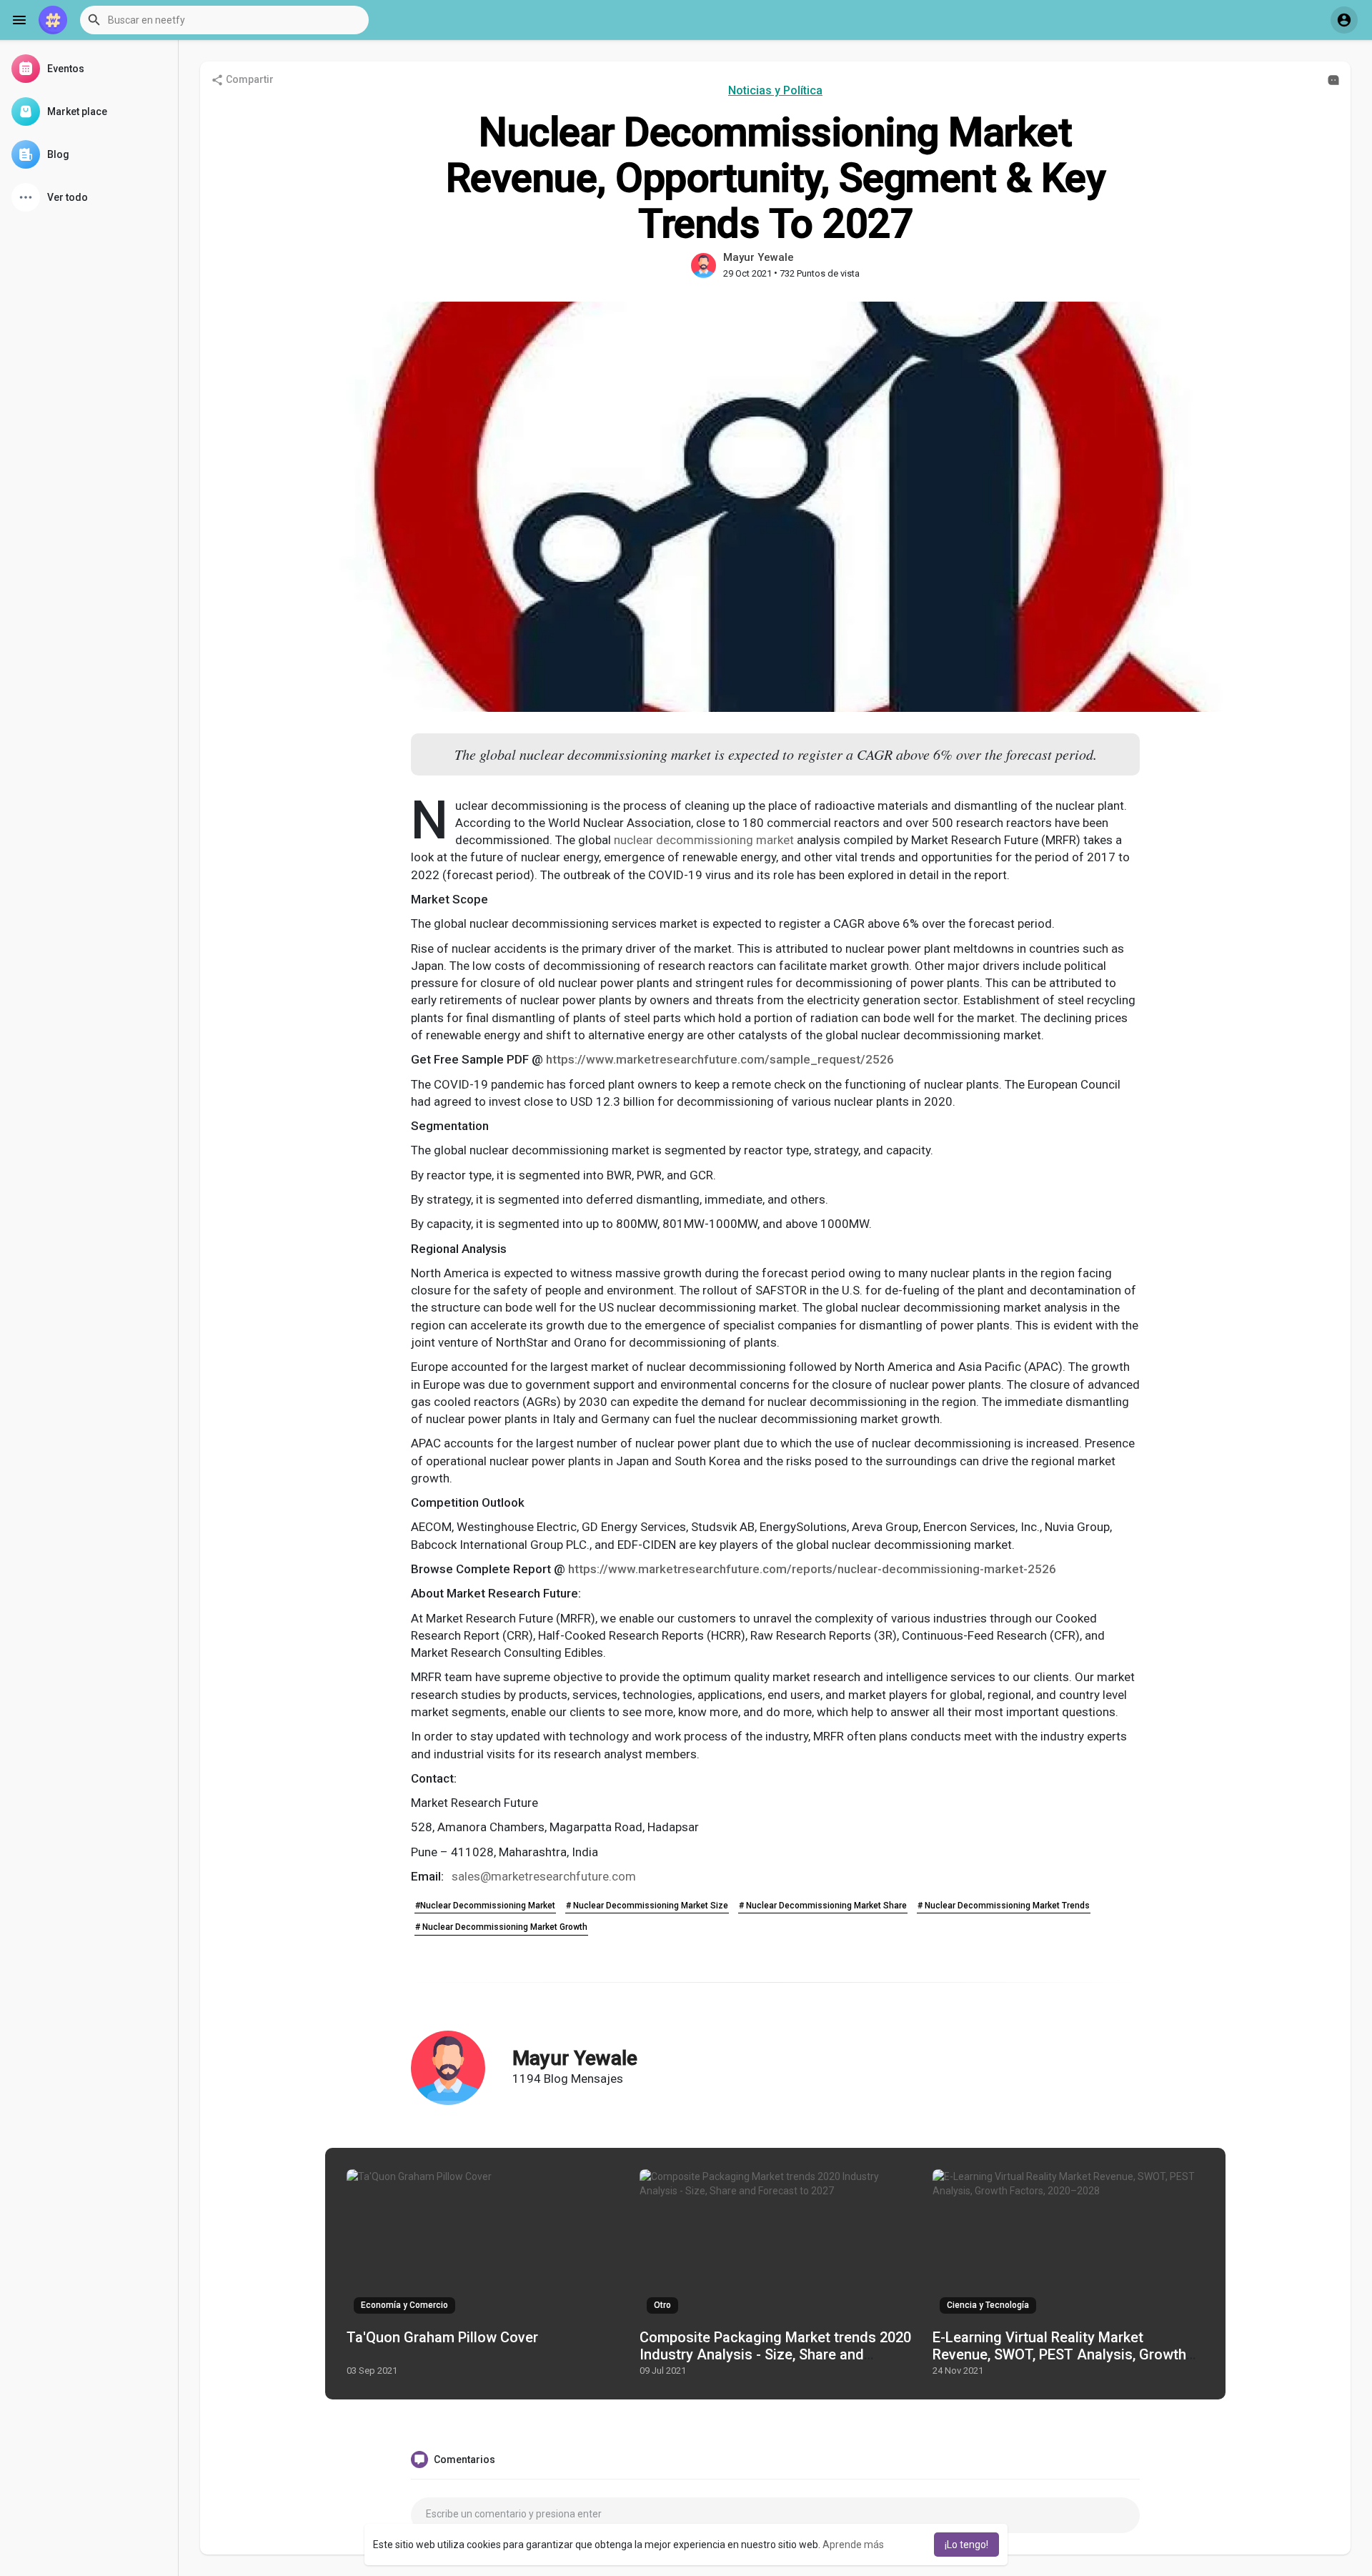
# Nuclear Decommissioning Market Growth (501, 1927)
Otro (662, 2305)
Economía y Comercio (404, 2305)
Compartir (249, 79)
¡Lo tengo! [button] (966, 2545)
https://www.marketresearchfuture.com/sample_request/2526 (720, 1059)
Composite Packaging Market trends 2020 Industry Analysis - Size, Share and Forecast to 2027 (775, 2354)
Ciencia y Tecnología (988, 2305)
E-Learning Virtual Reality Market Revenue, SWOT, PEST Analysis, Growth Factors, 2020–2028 (1059, 2354)
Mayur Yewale (759, 257)
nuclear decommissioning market (704, 840)
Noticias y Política (775, 90)
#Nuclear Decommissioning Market (485, 1906)
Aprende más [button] (853, 2545)
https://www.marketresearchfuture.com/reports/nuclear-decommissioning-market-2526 (812, 1569)
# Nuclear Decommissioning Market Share (823, 1906)
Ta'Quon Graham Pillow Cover (442, 2337)
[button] (224, 20)
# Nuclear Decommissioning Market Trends (1004, 1906)
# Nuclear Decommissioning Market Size (647, 1906)
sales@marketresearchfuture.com (544, 1876)
